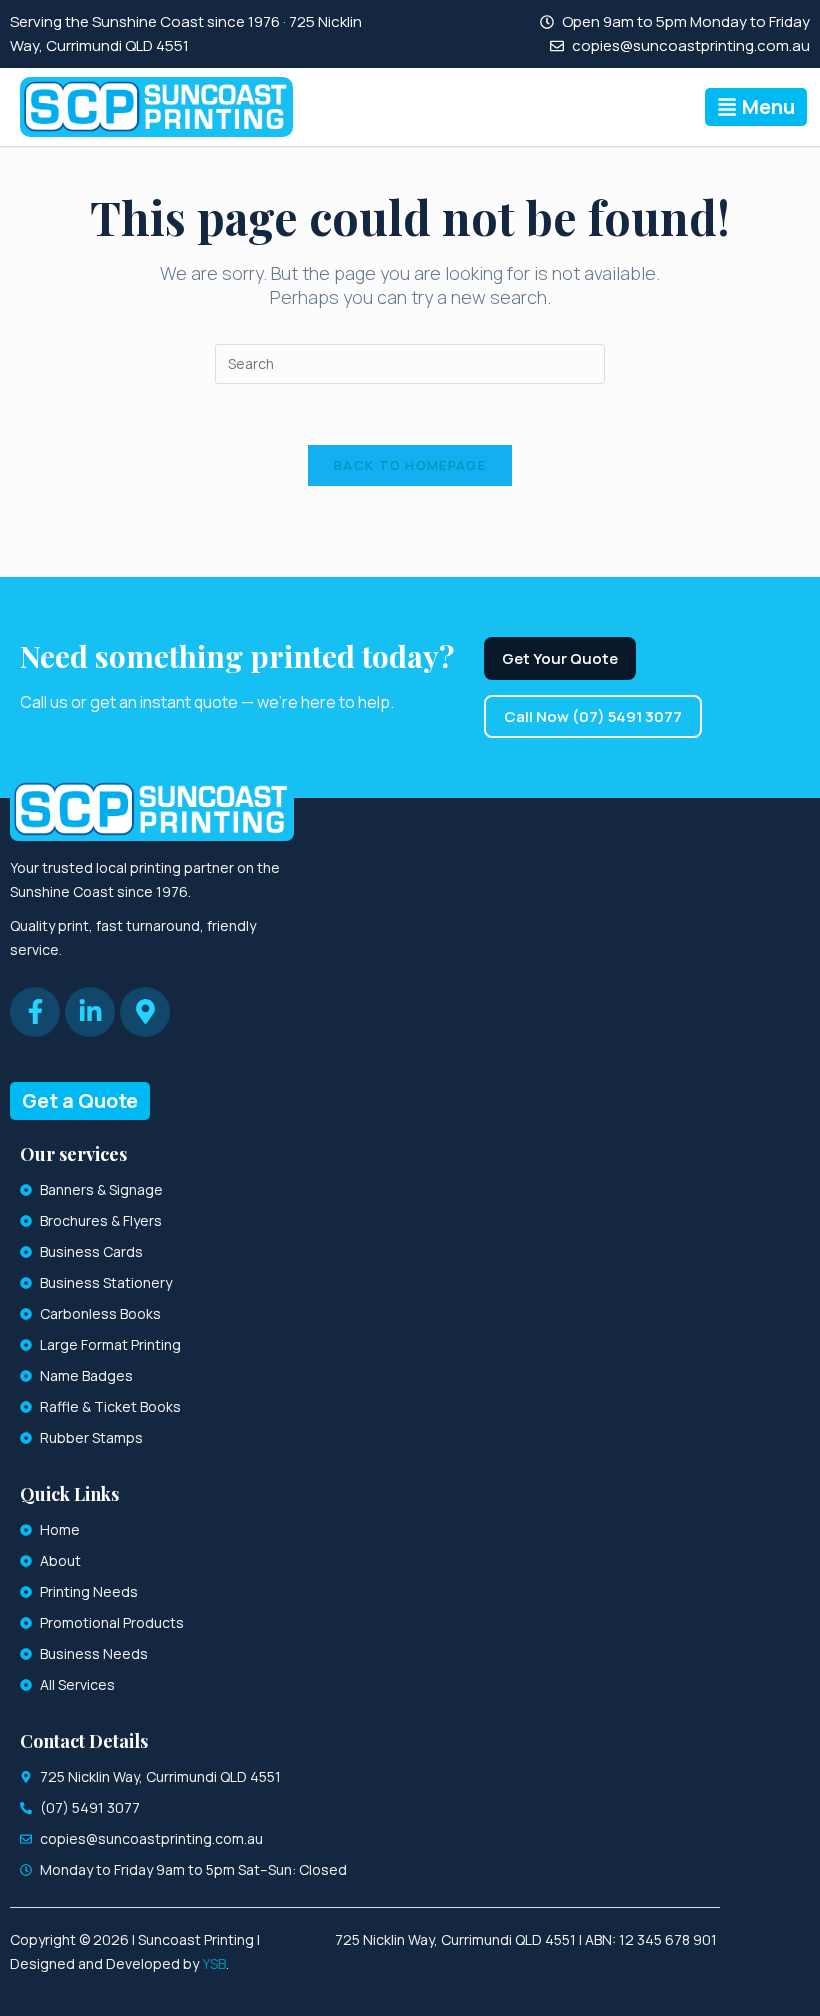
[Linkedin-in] (90, 1012)
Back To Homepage (410, 465)
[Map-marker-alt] (145, 1012)
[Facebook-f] (35, 1012)
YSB (214, 1963)
